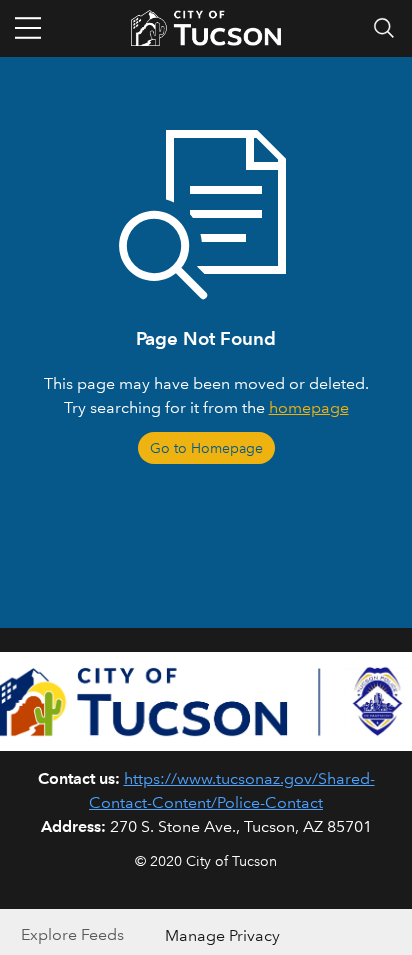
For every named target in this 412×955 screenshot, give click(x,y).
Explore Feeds (72, 934)
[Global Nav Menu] (28, 28)
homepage (309, 407)
